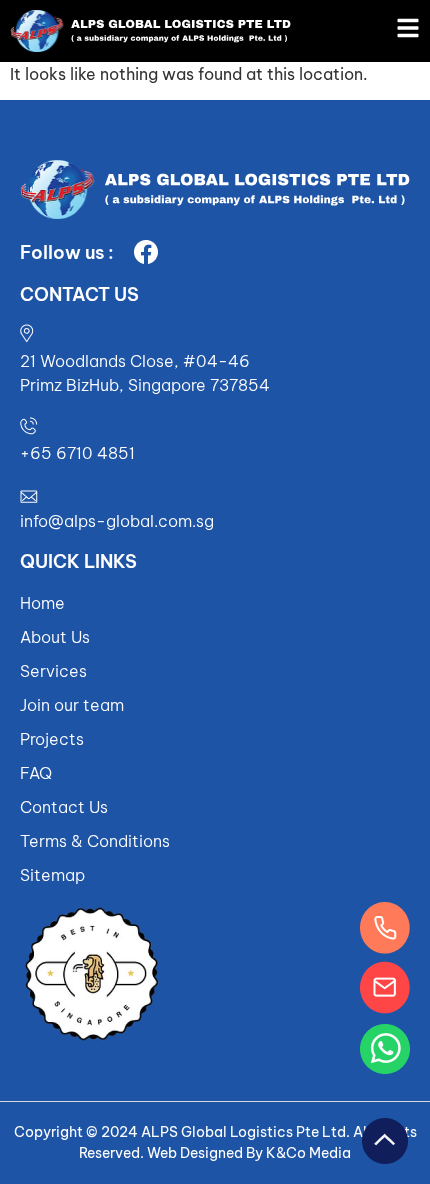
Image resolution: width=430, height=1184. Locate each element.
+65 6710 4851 (77, 453)
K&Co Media (308, 1153)
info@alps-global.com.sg (117, 521)
